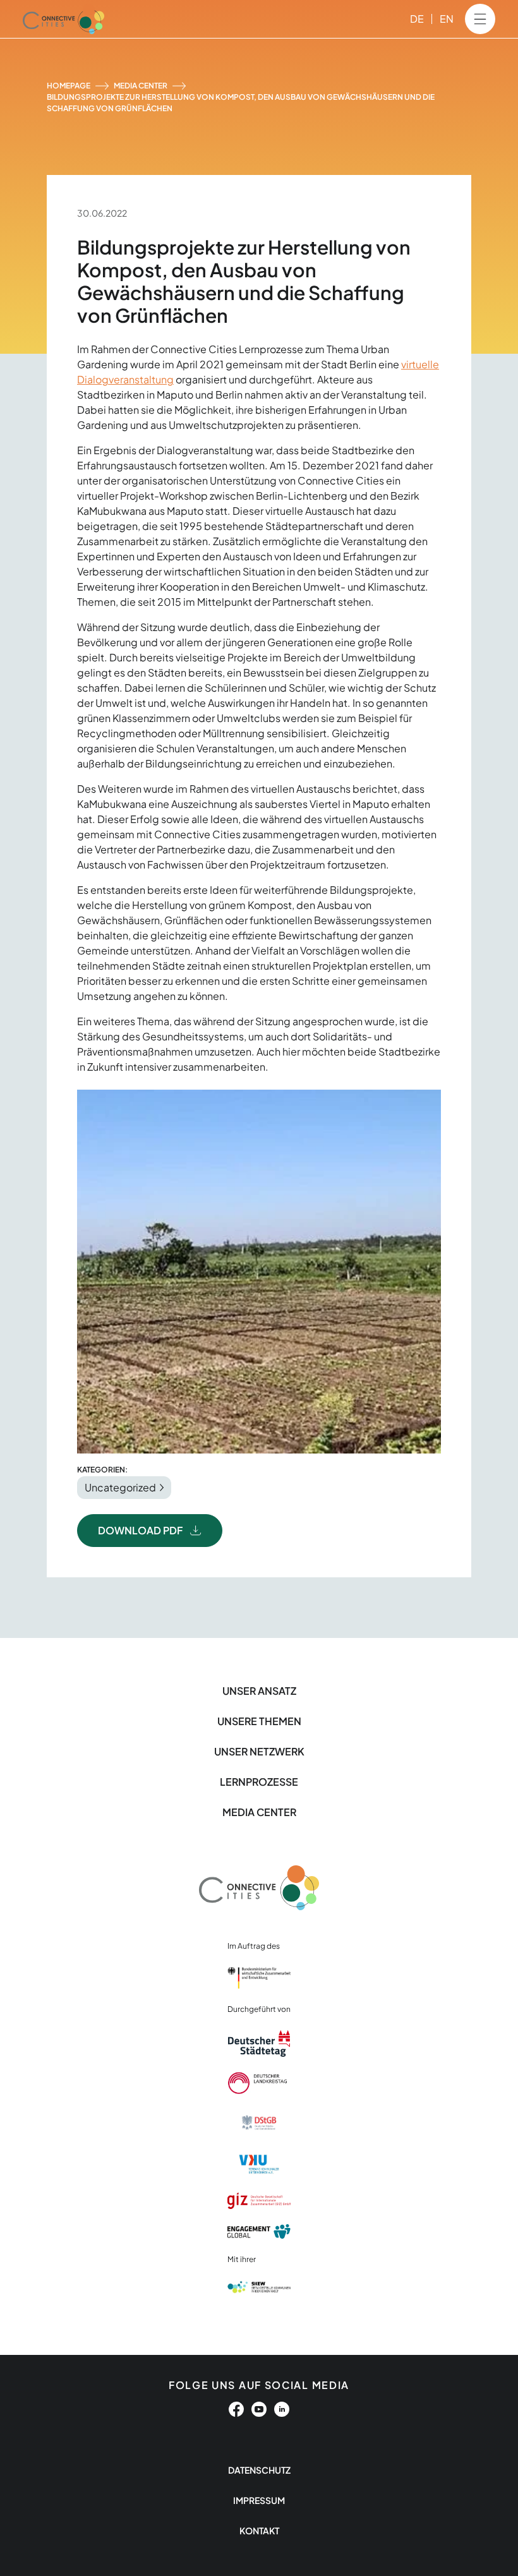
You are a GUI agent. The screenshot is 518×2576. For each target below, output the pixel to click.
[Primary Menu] (480, 19)
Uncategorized (120, 1487)
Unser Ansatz (259, 1691)
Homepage (69, 86)
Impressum (259, 2500)
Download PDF (140, 1530)
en (447, 19)
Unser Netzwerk (259, 1751)
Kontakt (259, 2531)
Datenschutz (259, 2470)
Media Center (141, 86)
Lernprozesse (259, 1782)
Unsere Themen (259, 1721)
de (417, 19)
